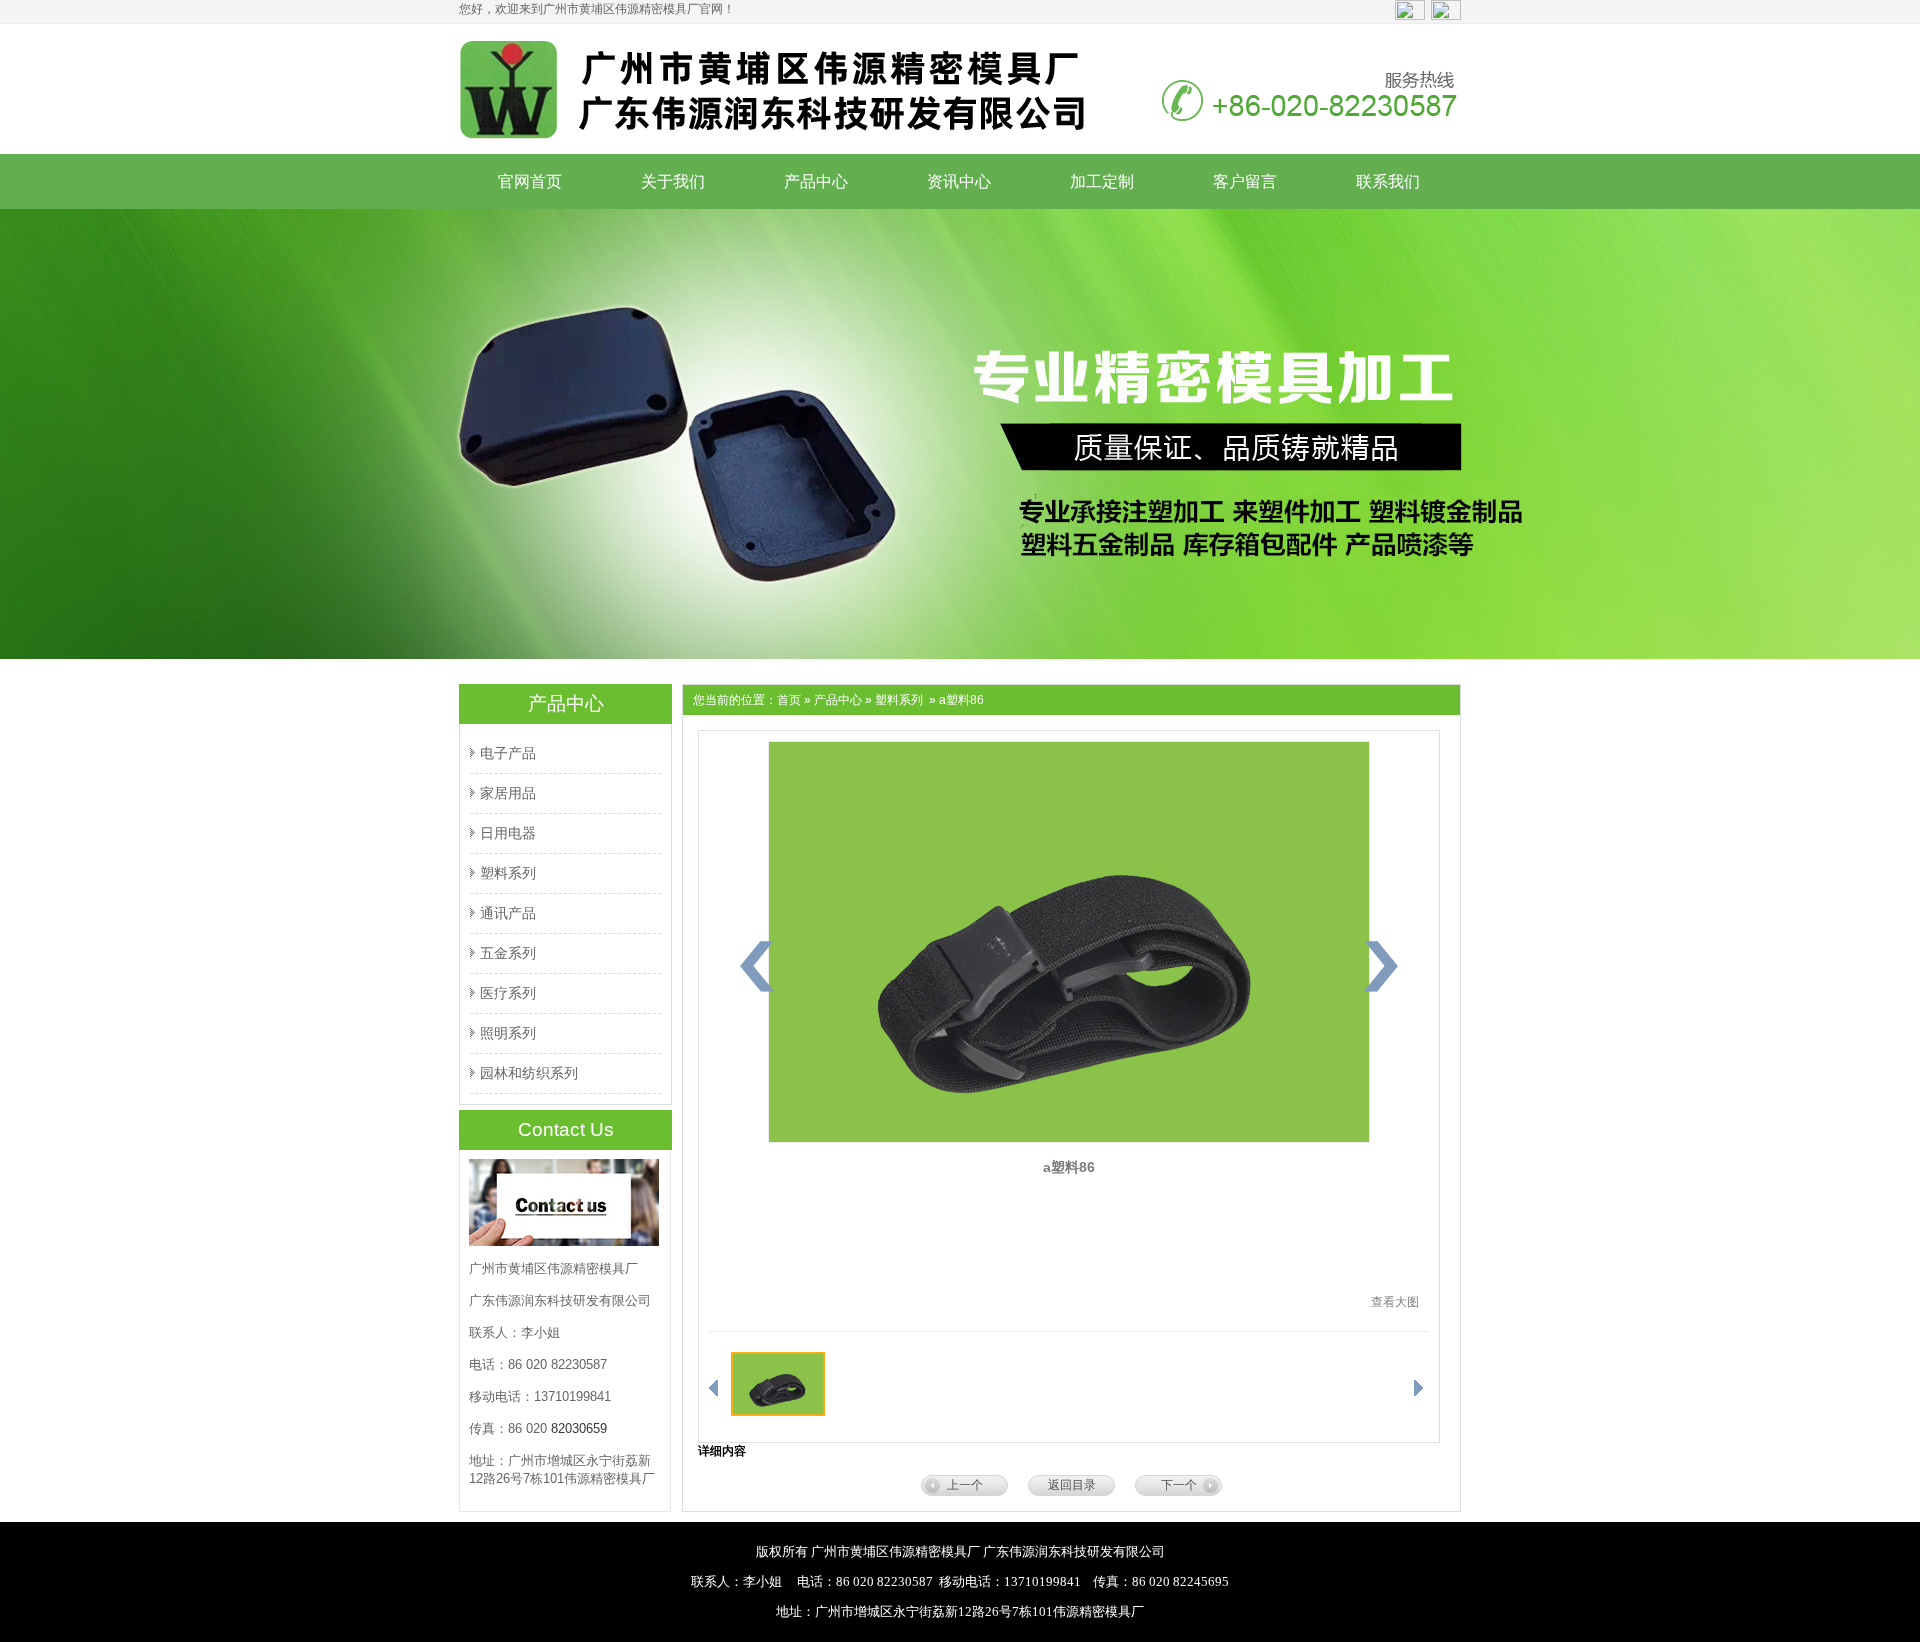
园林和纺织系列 (529, 1073)
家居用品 (508, 793)
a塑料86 (1069, 1167)
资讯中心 (959, 181)
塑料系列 (508, 873)
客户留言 (1245, 181)
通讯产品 (508, 913)
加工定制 (1102, 181)
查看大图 (1395, 1302)
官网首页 (530, 181)
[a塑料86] (1069, 1139)
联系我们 (1388, 181)
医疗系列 (508, 993)
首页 (789, 700)
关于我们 (673, 181)
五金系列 (508, 953)
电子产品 (508, 753)
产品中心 (816, 181)
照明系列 (508, 1033)
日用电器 (508, 833)
